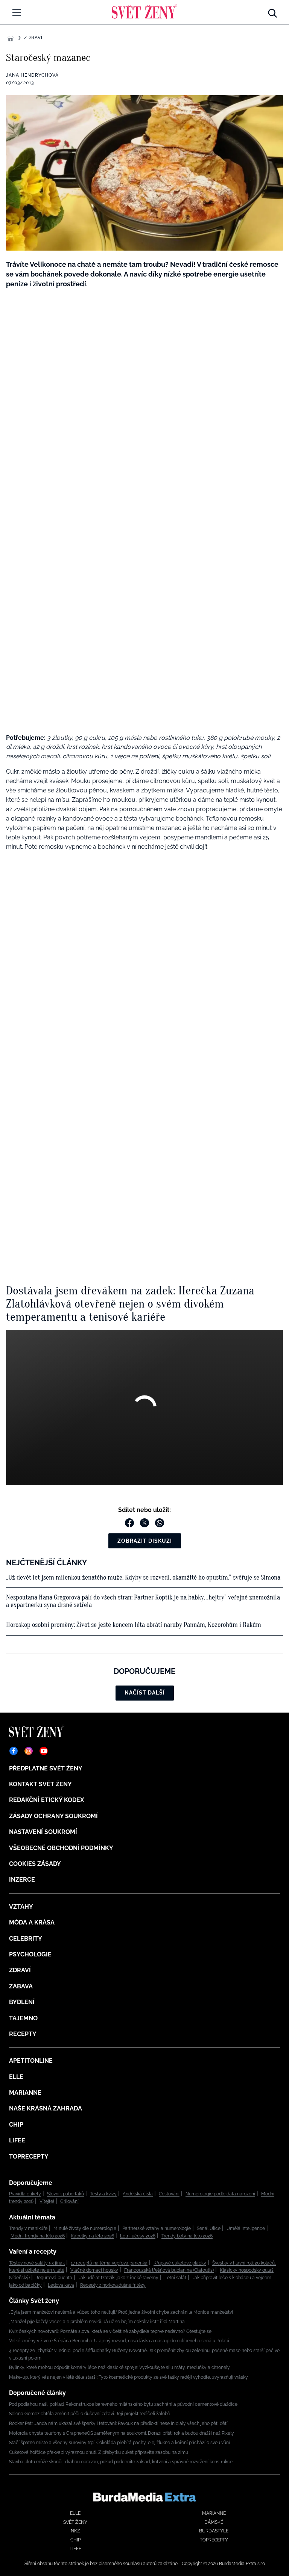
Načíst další (145, 1693)
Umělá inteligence (246, 2228)
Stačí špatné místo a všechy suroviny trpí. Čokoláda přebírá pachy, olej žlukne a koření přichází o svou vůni (119, 2443)
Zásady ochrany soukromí (53, 1816)
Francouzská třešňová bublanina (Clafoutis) (169, 2270)
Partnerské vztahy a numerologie (157, 2228)
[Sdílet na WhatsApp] (160, 1523)
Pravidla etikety (25, 2194)
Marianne (25, 2093)
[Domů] (144, 11)
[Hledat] (272, 11)
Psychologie (30, 1954)
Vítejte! (47, 2201)
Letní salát (175, 2278)
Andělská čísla (138, 2194)
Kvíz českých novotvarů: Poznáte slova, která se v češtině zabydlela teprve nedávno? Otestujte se (110, 2331)
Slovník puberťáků (65, 2194)
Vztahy (21, 1907)
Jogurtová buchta (54, 2278)
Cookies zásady (35, 1864)
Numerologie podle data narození (220, 2194)
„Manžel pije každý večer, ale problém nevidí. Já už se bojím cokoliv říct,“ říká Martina (97, 2322)
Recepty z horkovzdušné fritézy (113, 2285)
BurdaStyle (214, 2531)
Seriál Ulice (209, 2228)
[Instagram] (29, 1751)
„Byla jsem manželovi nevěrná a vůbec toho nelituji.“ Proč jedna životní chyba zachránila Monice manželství (121, 2312)
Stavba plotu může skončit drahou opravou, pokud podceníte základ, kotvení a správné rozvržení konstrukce (121, 2462)
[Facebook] (14, 1751)
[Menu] (17, 13)
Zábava (21, 1986)
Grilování (69, 2201)
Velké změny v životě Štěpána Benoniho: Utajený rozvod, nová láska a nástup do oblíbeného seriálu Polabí (119, 2341)
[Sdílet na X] (144, 1523)
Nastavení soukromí (43, 1832)
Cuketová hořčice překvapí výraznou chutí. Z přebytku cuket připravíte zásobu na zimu (99, 2452)
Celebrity (26, 1939)
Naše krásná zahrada (46, 2108)
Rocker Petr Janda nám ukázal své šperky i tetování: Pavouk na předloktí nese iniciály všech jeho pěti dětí (118, 2423)
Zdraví (33, 38)
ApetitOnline (31, 2061)
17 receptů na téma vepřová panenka (109, 2263)
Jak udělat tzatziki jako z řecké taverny (118, 2278)
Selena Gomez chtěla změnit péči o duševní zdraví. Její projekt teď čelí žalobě (90, 2414)
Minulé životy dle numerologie (85, 2228)
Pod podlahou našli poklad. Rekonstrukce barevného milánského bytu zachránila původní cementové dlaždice (123, 2404)
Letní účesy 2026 (138, 2236)
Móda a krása (32, 1922)
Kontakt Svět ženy (40, 1784)
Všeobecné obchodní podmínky (61, 1848)
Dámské (214, 2522)
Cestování (169, 2194)
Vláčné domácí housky (94, 2270)
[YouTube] (44, 1751)
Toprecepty (29, 2156)
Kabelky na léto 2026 (92, 2236)
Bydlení (22, 2002)
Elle (16, 2077)
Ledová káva (61, 2285)
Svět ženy (75, 2522)
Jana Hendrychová (32, 75)
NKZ (75, 2531)
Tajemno (23, 2018)
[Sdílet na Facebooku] (129, 1523)
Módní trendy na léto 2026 (38, 2236)
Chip (16, 2125)
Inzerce (22, 1880)
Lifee (17, 2140)
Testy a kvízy (103, 2194)
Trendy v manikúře (28, 2228)
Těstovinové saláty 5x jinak (37, 2263)
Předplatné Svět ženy (46, 1768)
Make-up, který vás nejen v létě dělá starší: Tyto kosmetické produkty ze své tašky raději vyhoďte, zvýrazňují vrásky (129, 2377)
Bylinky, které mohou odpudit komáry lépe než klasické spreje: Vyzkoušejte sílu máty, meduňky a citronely (119, 2367)
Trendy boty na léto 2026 (187, 2236)
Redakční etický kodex (46, 1800)
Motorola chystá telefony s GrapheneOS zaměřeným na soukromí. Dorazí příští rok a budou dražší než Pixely (122, 2433)
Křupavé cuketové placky (180, 2263)
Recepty (23, 2034)
